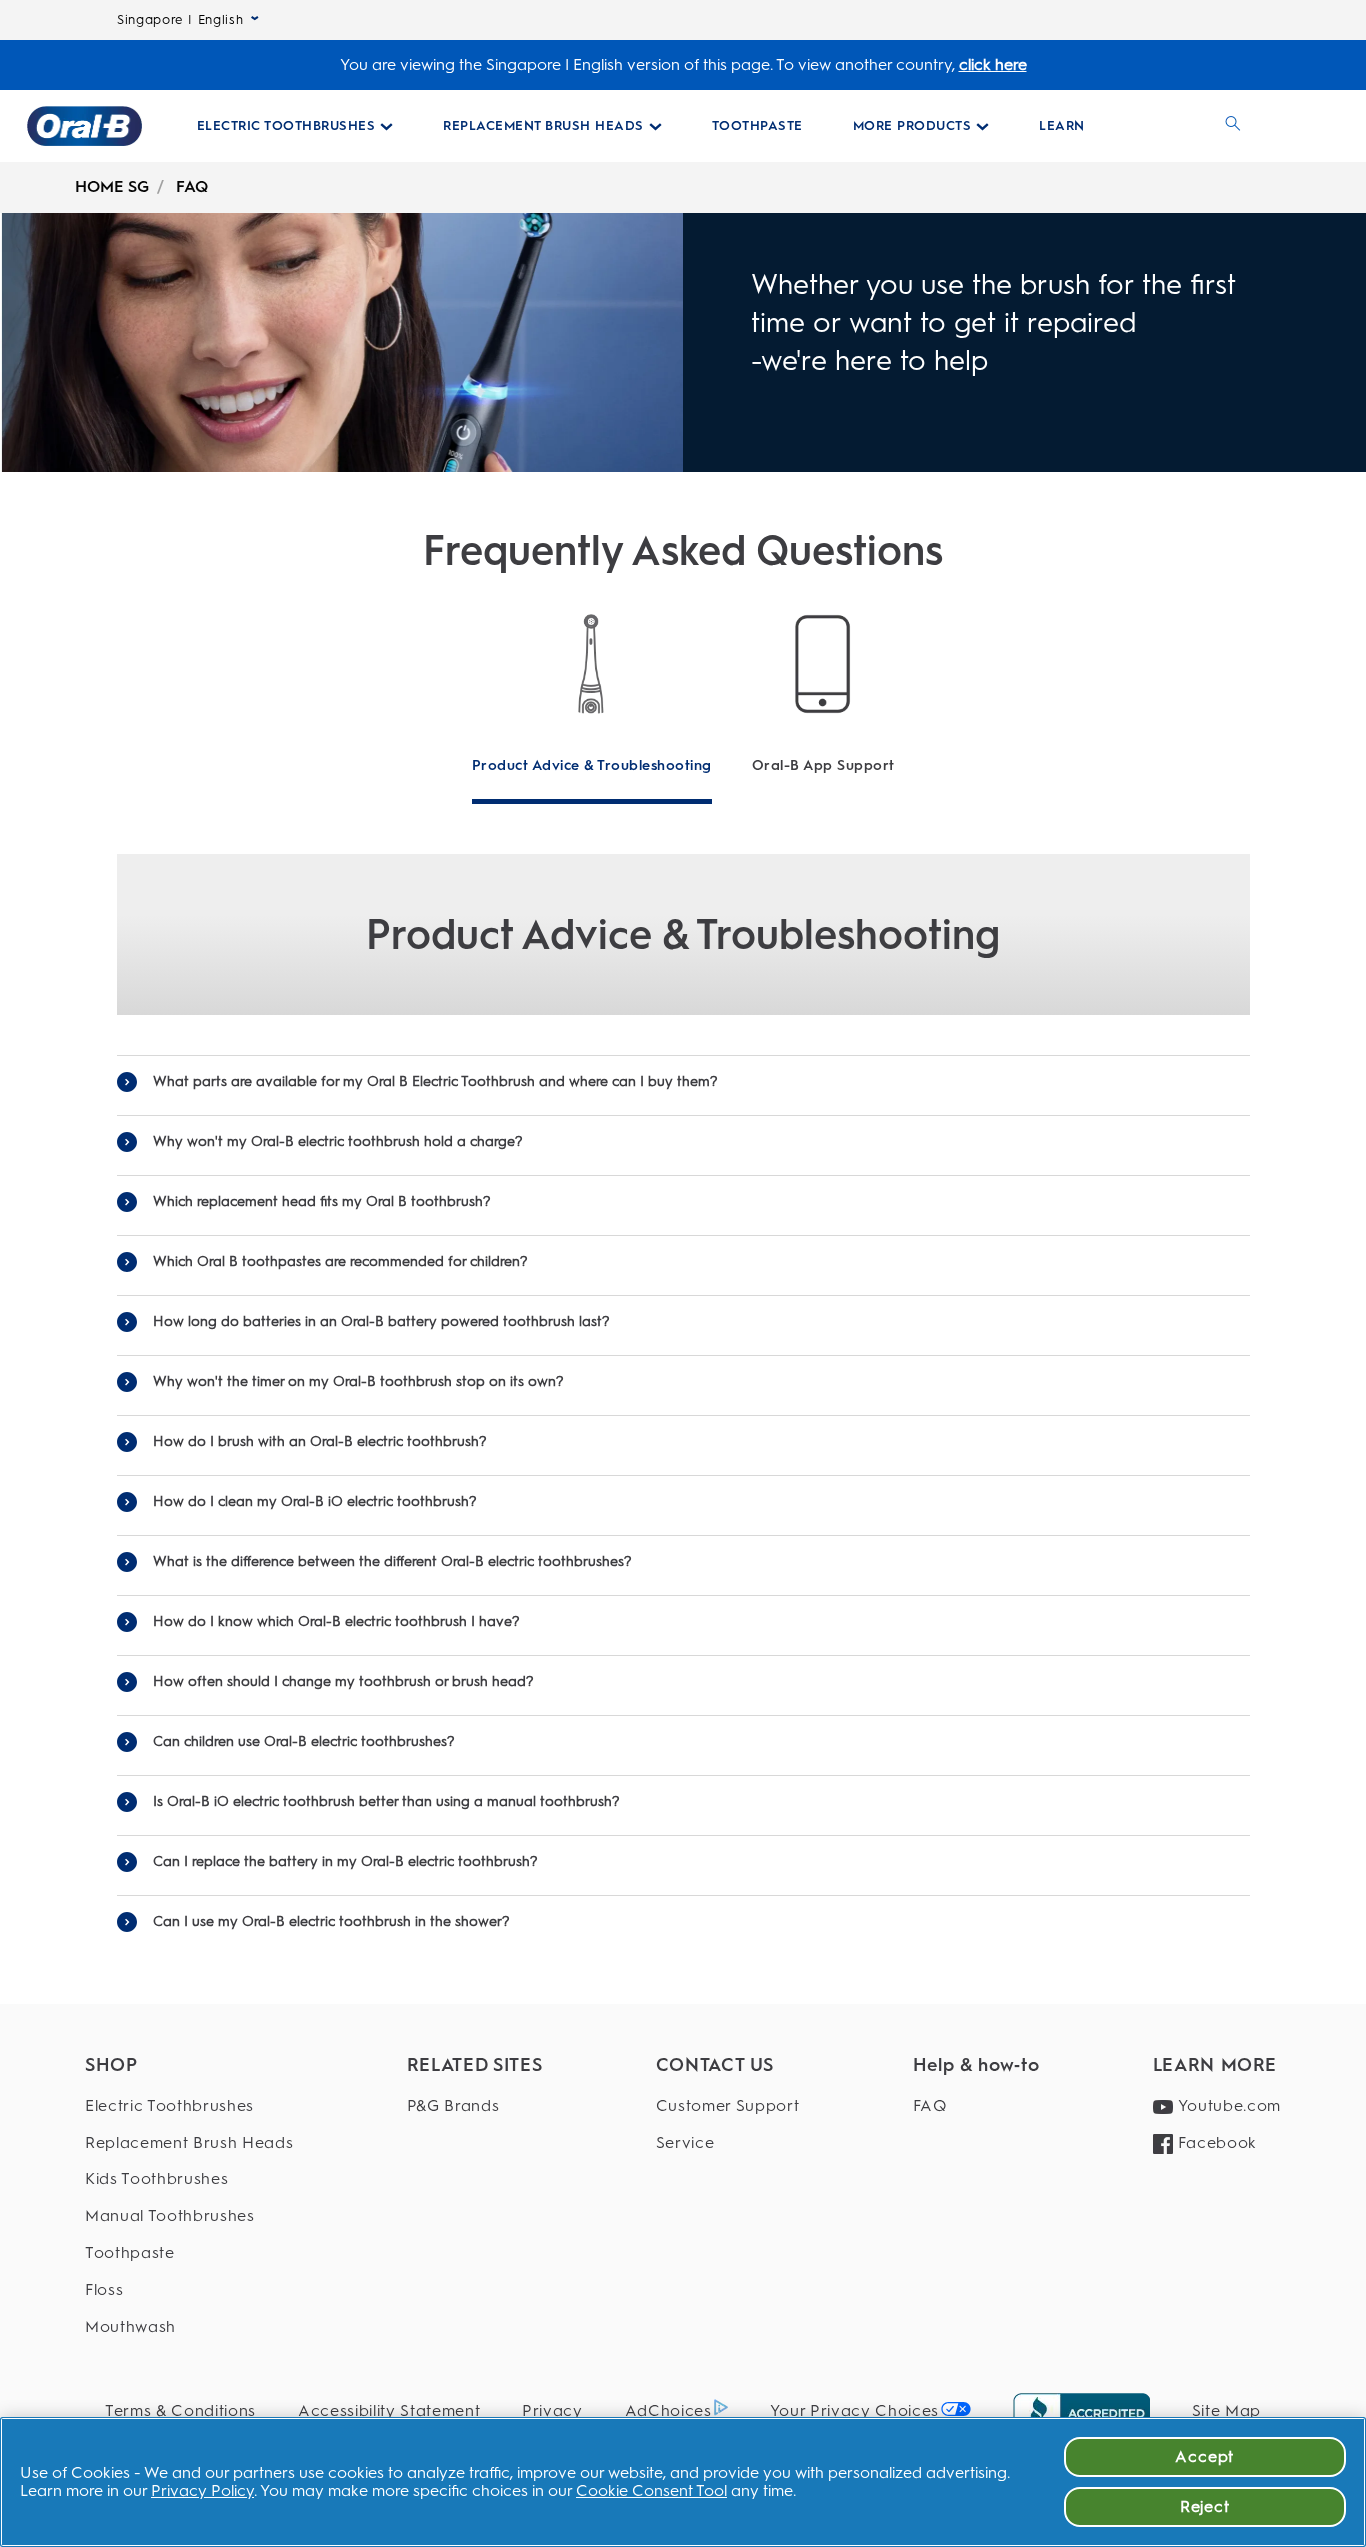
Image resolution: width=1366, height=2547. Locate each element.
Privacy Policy (202, 2490)
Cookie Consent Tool (651, 2490)
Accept (1204, 2456)
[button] (683, 1082)
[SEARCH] (1233, 126)
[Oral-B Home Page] (84, 126)
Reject (1205, 2506)
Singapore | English (180, 20)
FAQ (192, 186)
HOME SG (112, 186)
